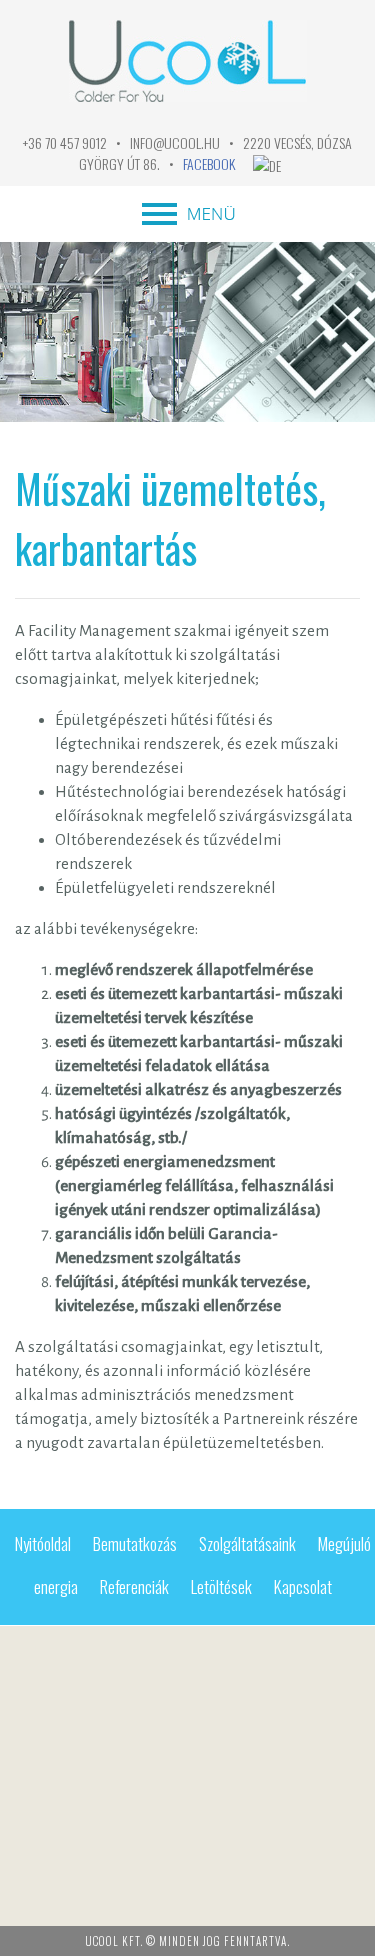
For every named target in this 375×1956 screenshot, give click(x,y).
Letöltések (221, 1586)
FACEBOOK (209, 163)
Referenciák (134, 1586)
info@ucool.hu (175, 142)
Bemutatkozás (135, 1543)
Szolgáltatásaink (247, 1543)
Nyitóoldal (43, 1543)
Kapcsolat (303, 1586)
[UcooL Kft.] (188, 117)
